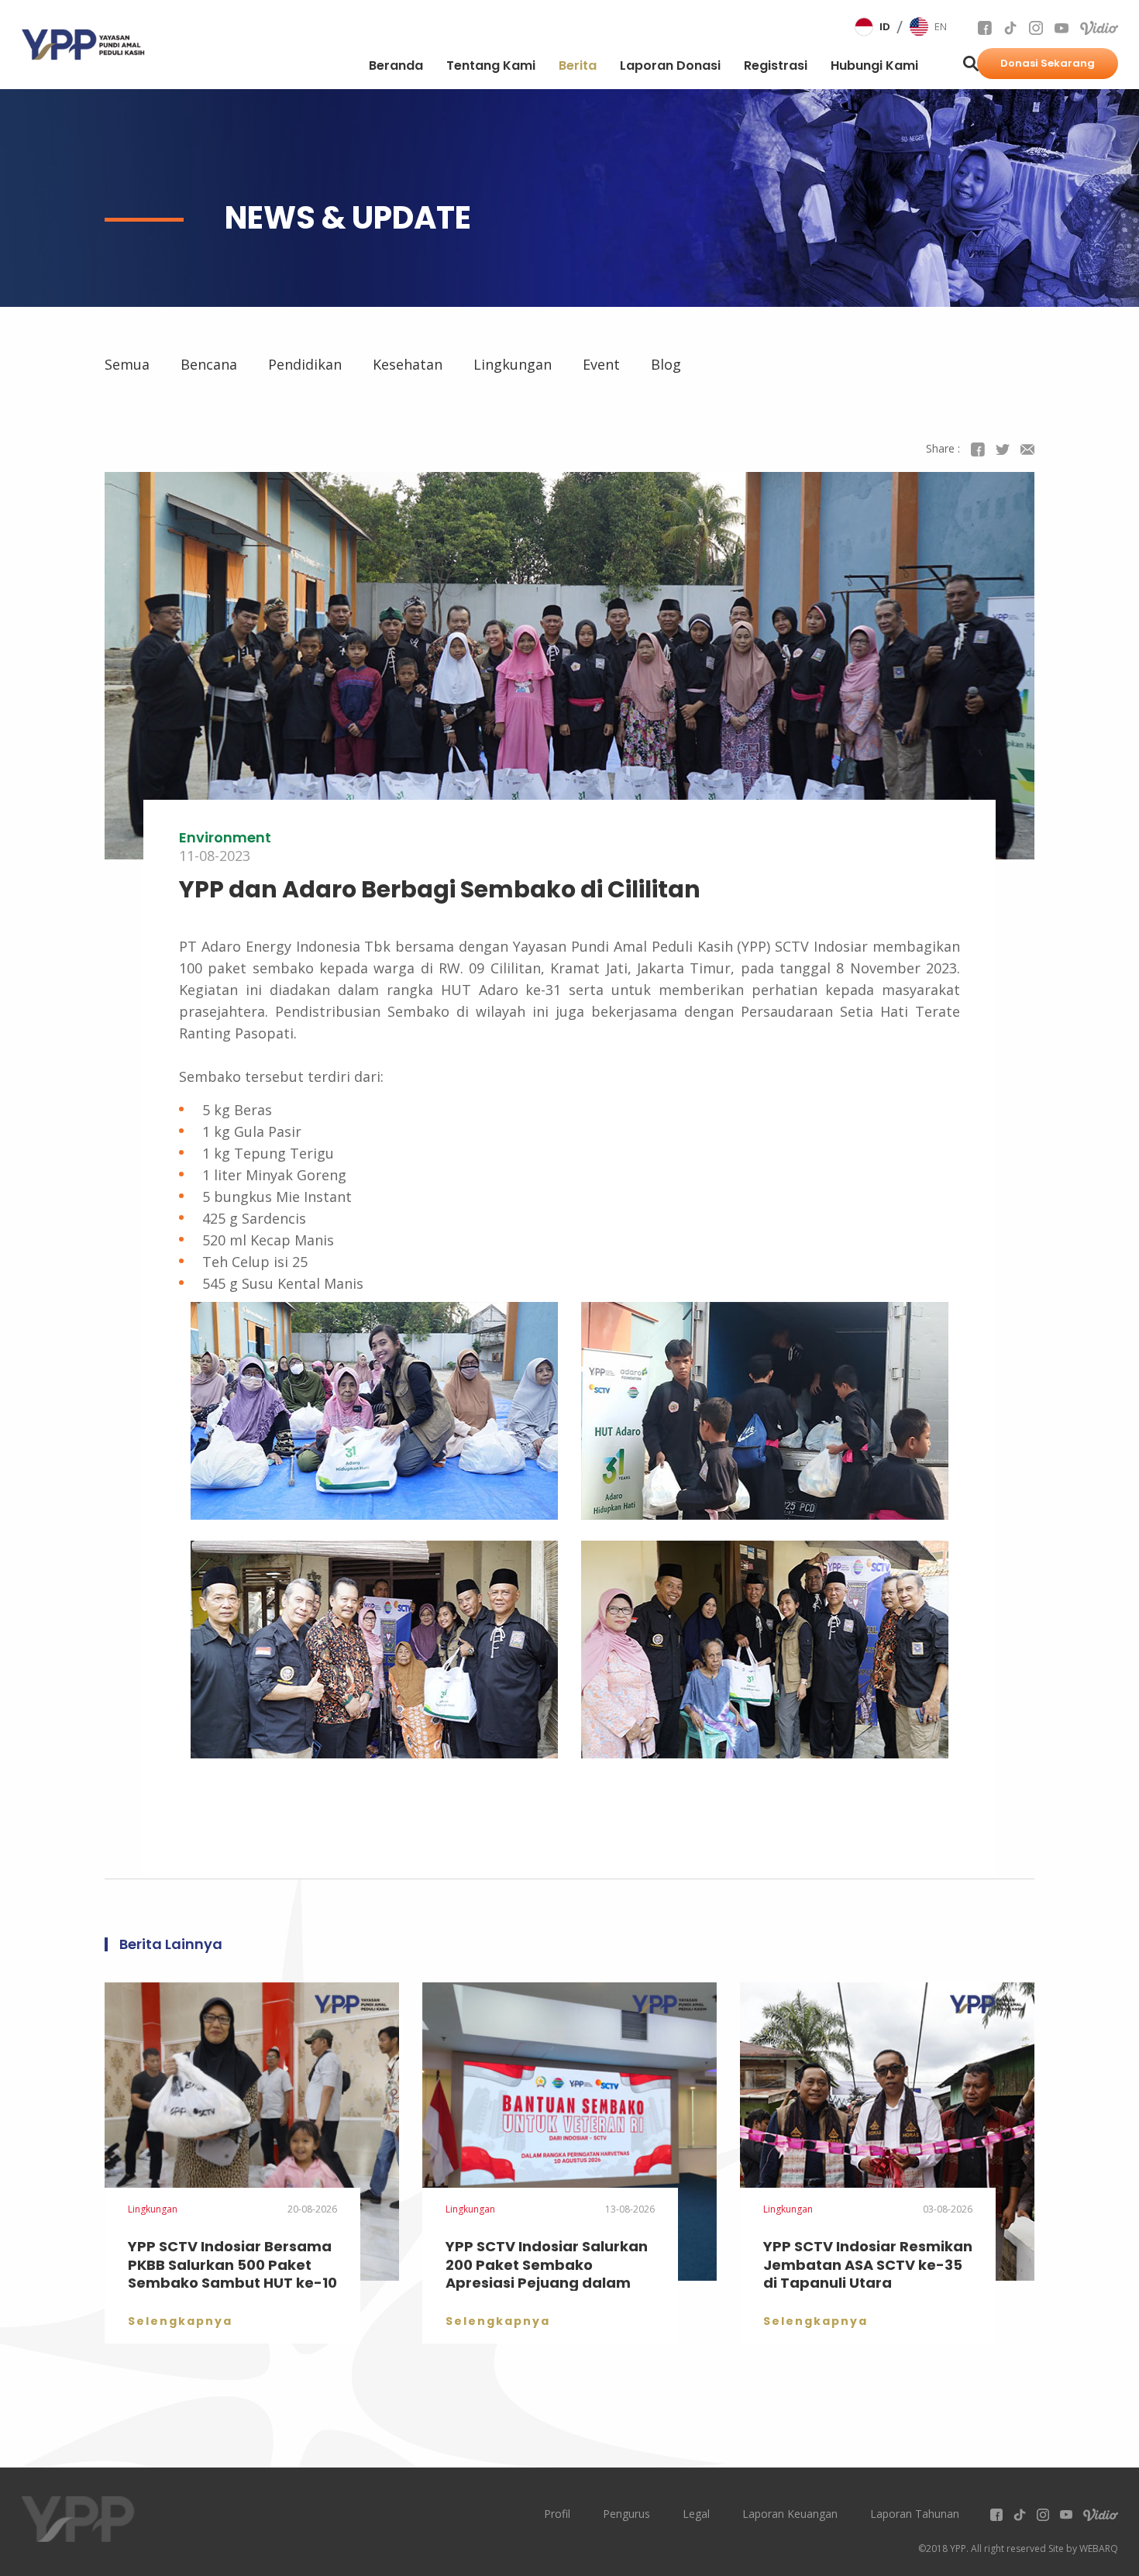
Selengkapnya (180, 2321)
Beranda (396, 65)
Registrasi (776, 65)
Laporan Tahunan (915, 2514)
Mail (1027, 449)
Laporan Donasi (670, 65)
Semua (127, 364)
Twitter (1003, 449)
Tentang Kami (491, 65)
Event (601, 364)
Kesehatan (408, 364)
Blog (666, 364)
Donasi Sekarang (1048, 63)
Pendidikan (305, 364)
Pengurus (626, 2514)
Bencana (209, 364)
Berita (578, 77)
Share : (943, 448)
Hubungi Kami (874, 65)
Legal (696, 2514)
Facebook (978, 449)
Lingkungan (513, 364)
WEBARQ (1099, 2548)
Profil (557, 2514)
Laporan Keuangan (790, 2514)
